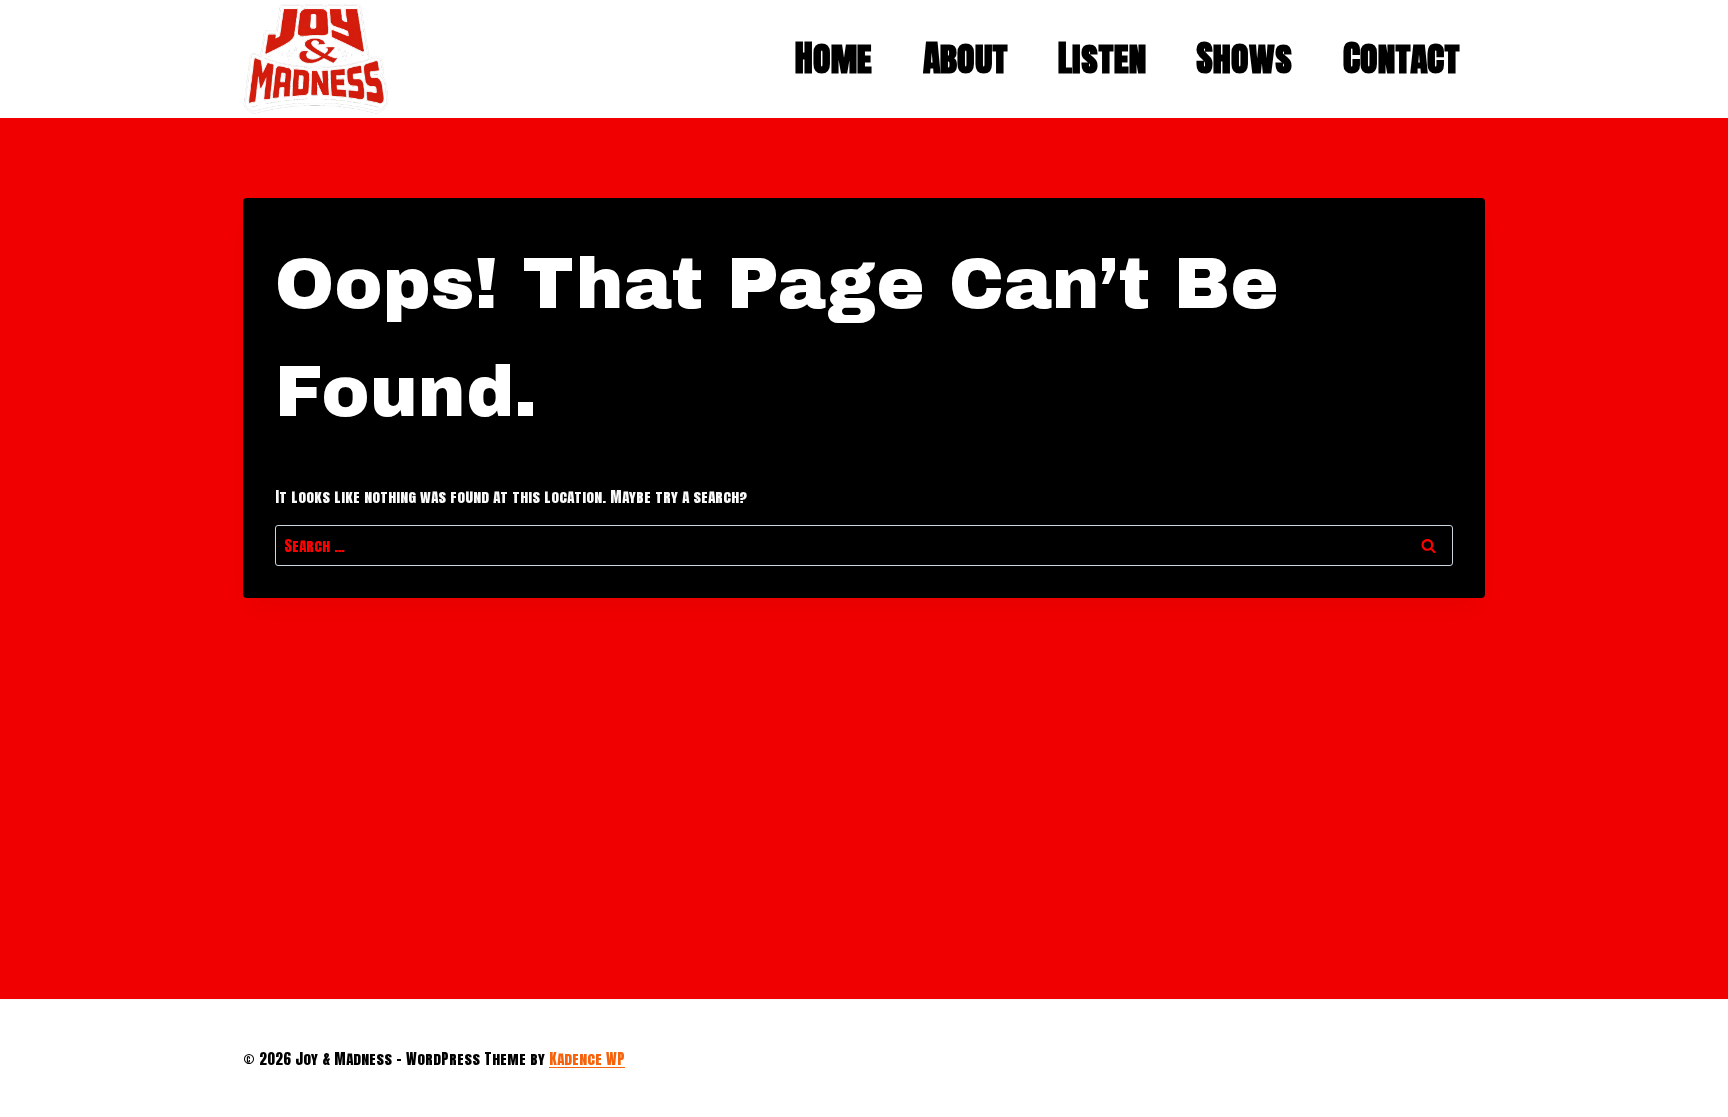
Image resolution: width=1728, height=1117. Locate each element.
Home (833, 58)
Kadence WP (587, 1058)
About (965, 58)
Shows (1244, 58)
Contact (1401, 58)
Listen (1102, 58)
